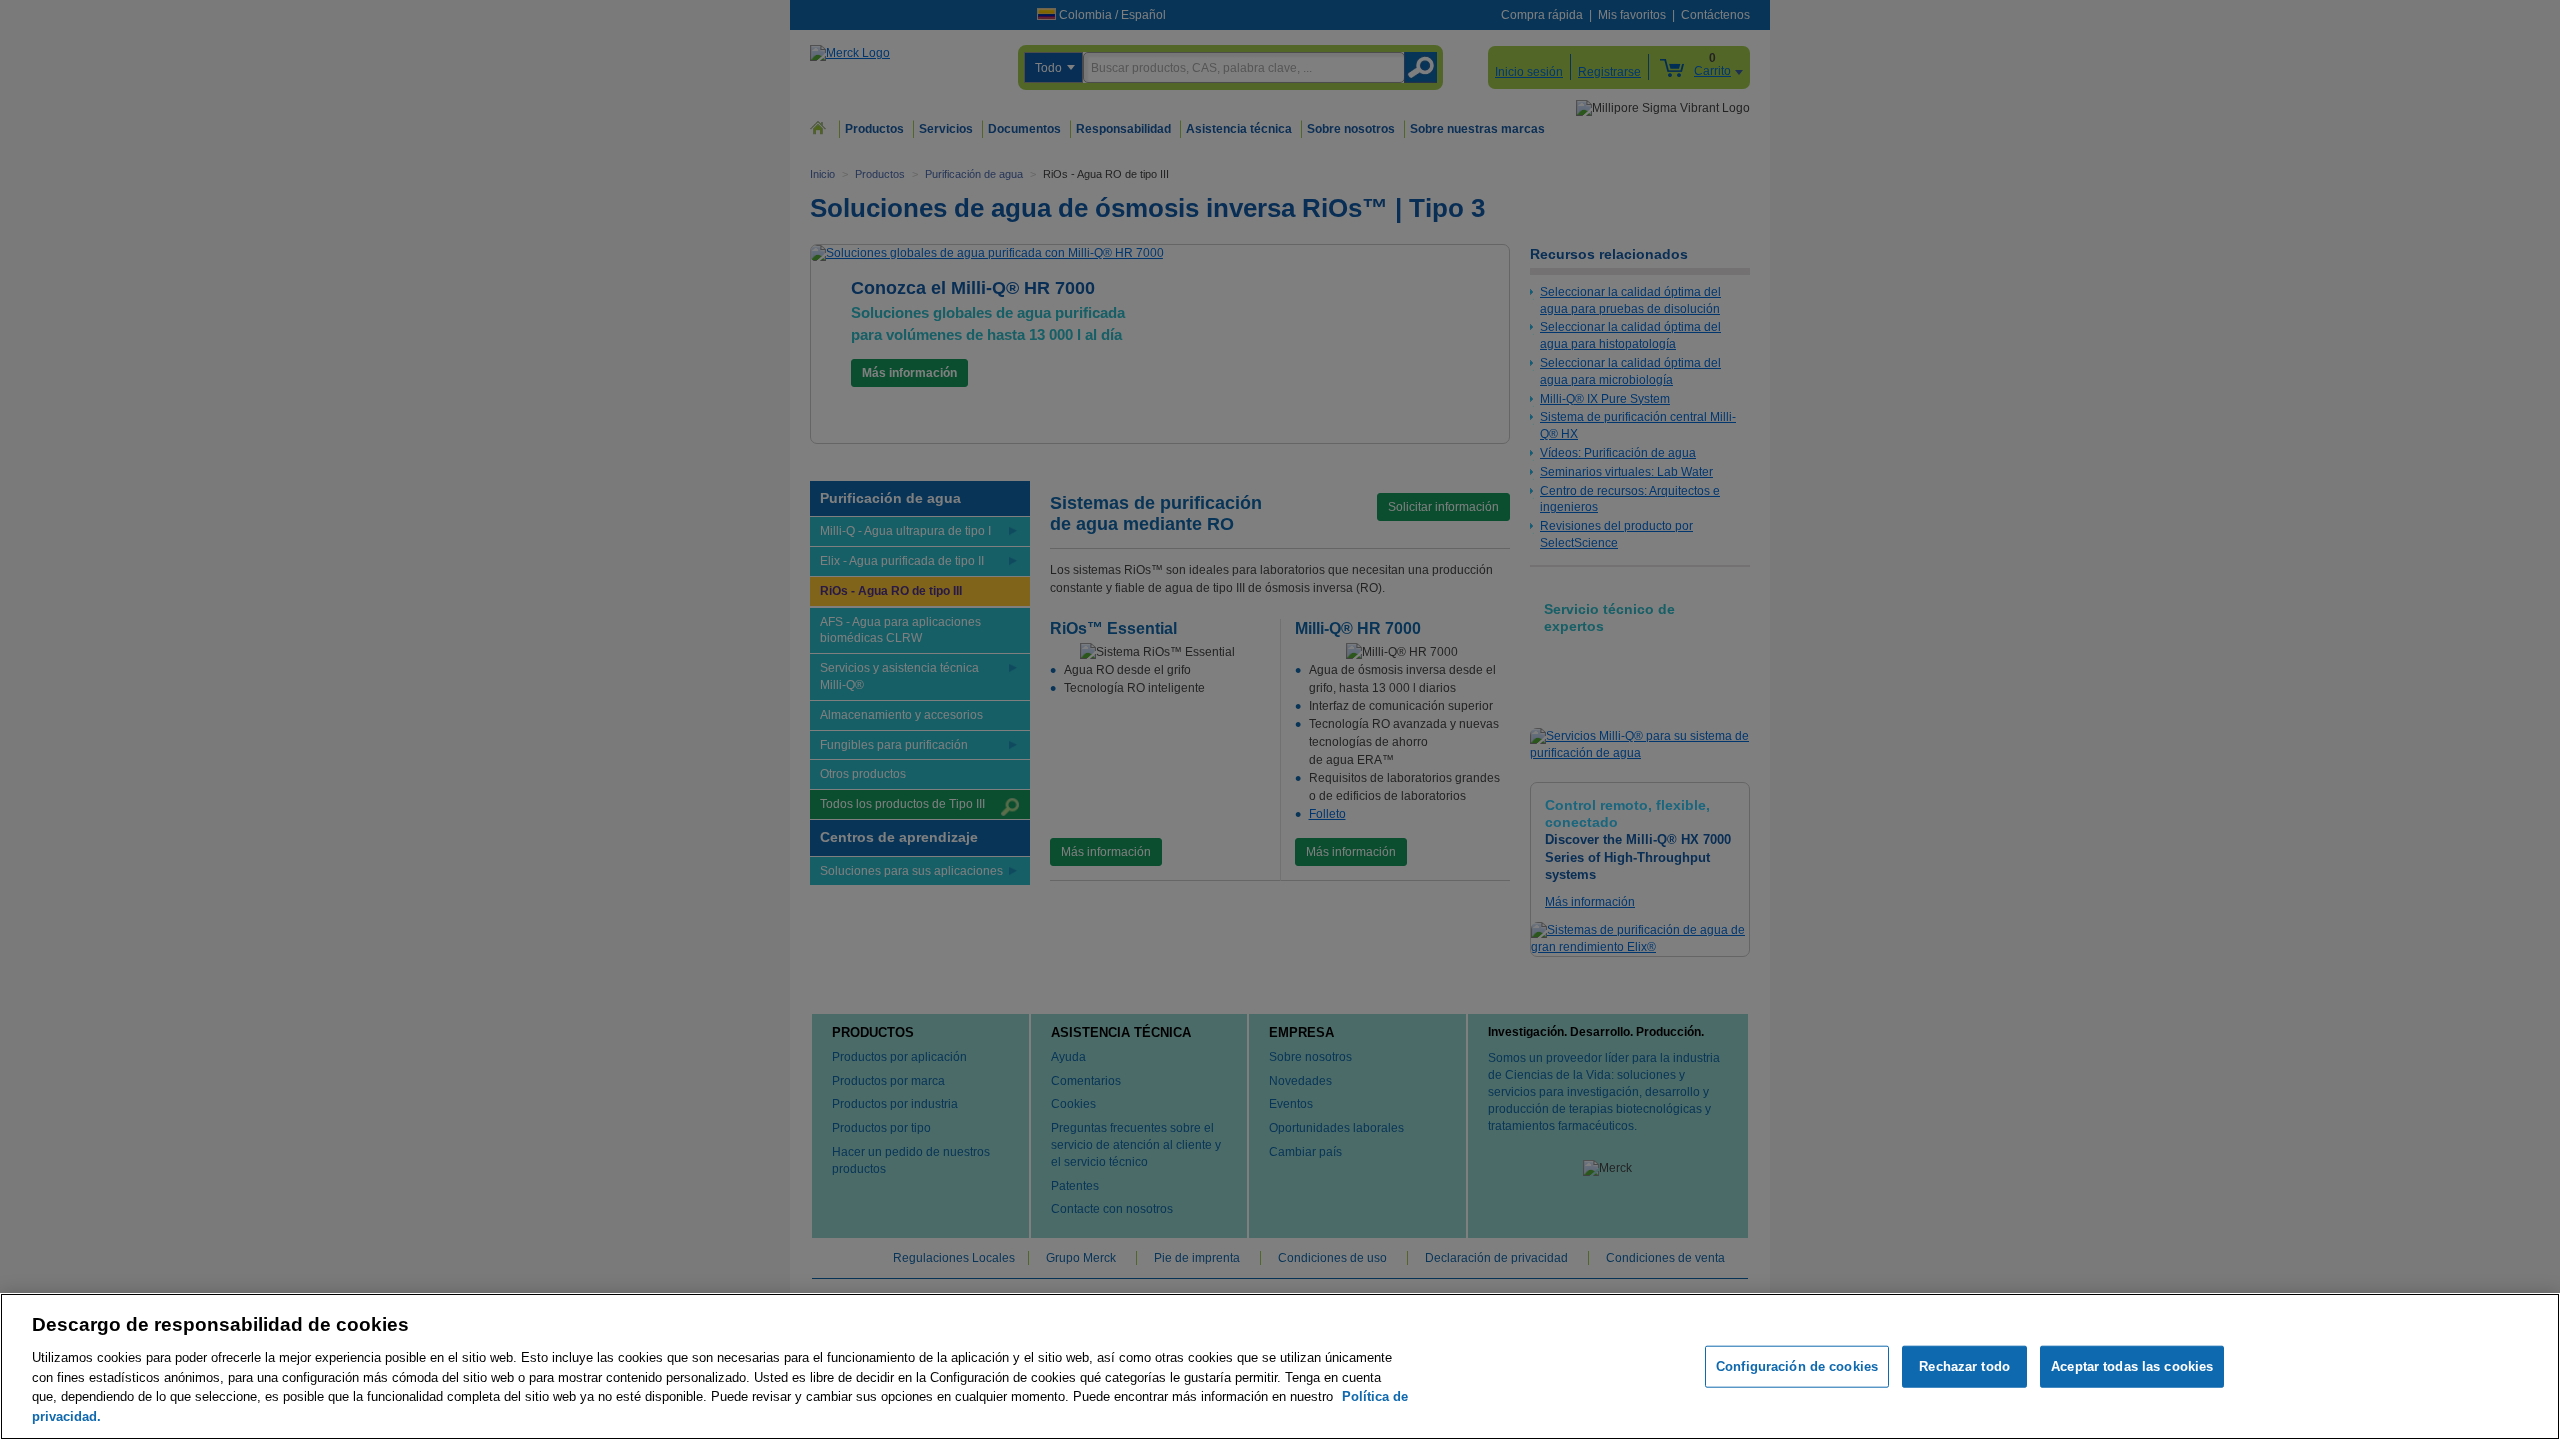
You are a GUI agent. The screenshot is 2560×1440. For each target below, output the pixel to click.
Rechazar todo (1964, 1366)
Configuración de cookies (1797, 1366)
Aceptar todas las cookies (2132, 1366)
